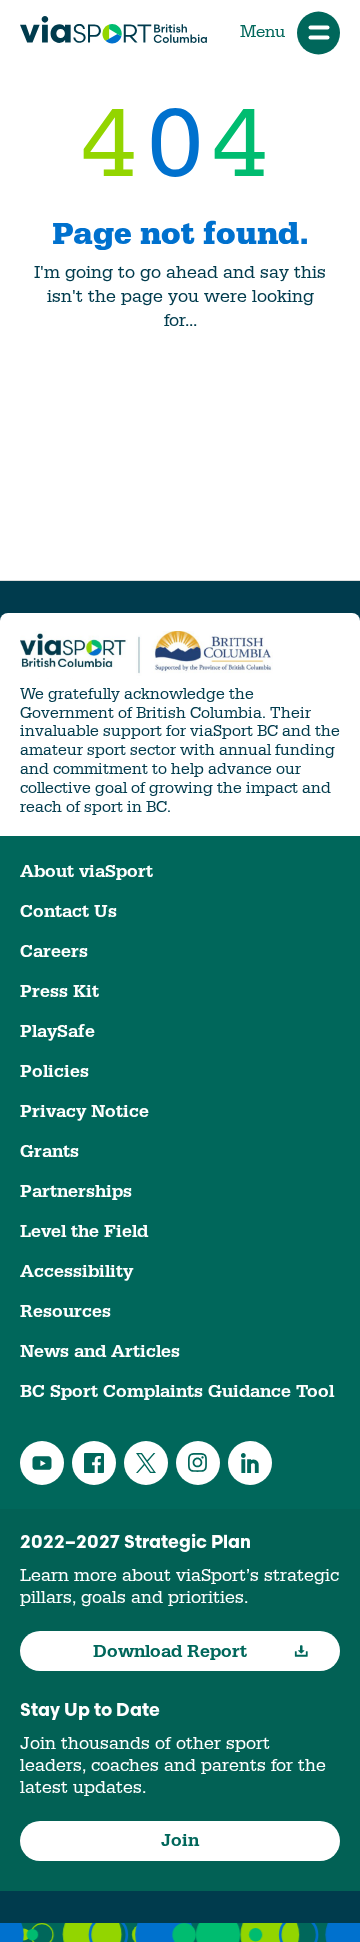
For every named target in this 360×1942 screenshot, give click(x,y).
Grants (49, 1151)
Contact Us (68, 911)
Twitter (146, 1463)
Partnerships (76, 1191)
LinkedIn (250, 1463)
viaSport (113, 30)
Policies (54, 1071)
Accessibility (76, 1271)
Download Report (170, 1651)
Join (180, 1840)
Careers (54, 951)
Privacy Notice (84, 1111)
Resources (65, 1311)
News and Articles (100, 1351)
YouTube (42, 1463)
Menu (262, 32)
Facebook (94, 1463)
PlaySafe (57, 1031)
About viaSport (86, 871)
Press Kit (59, 991)
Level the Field (84, 1231)
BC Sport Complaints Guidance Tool (177, 1391)
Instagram (198, 1463)
